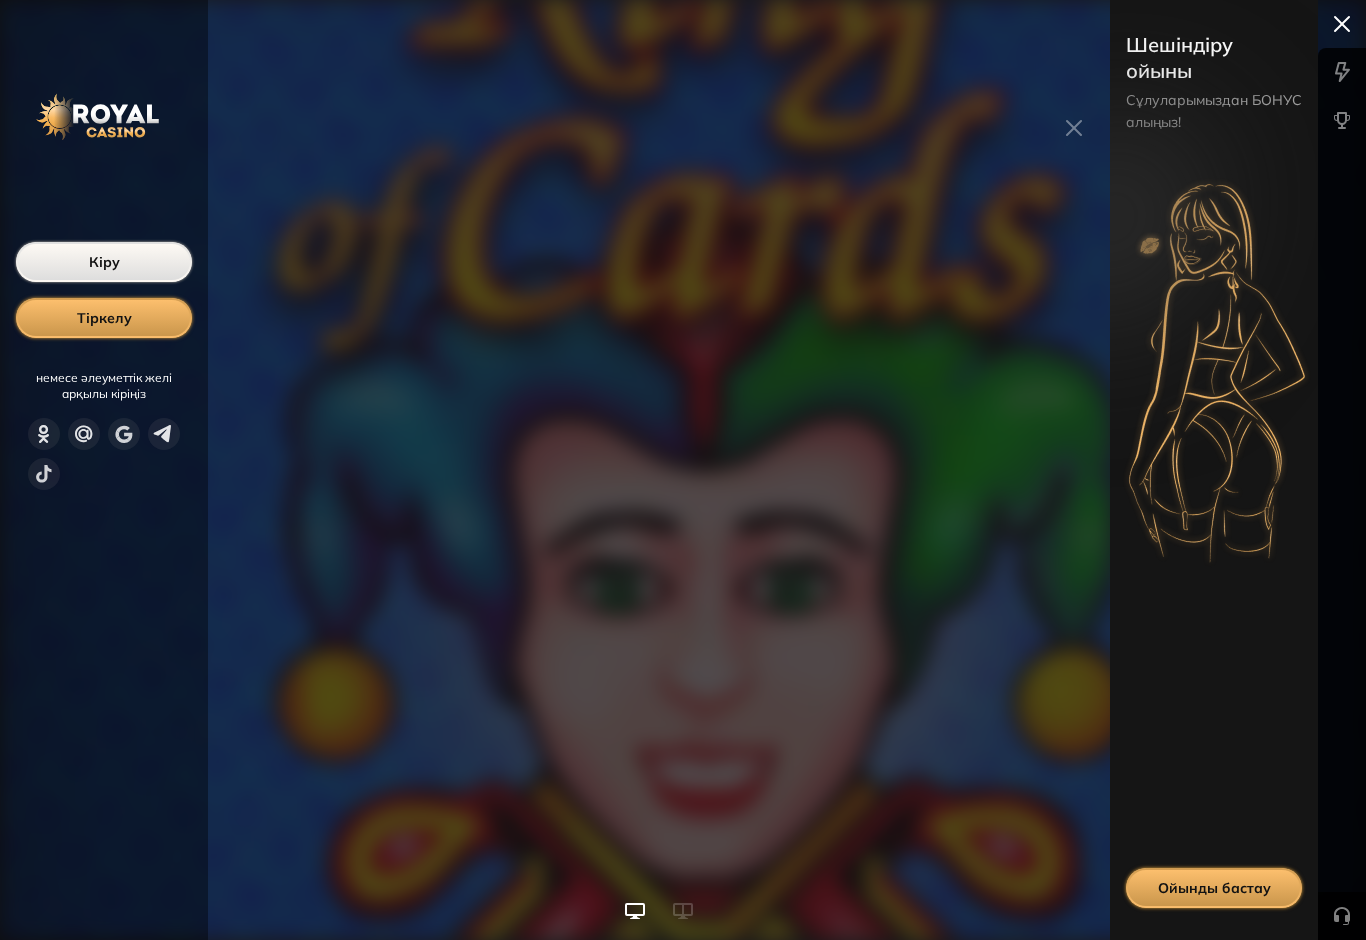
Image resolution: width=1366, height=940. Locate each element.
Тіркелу (104, 318)
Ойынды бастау (1214, 888)
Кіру (104, 262)
